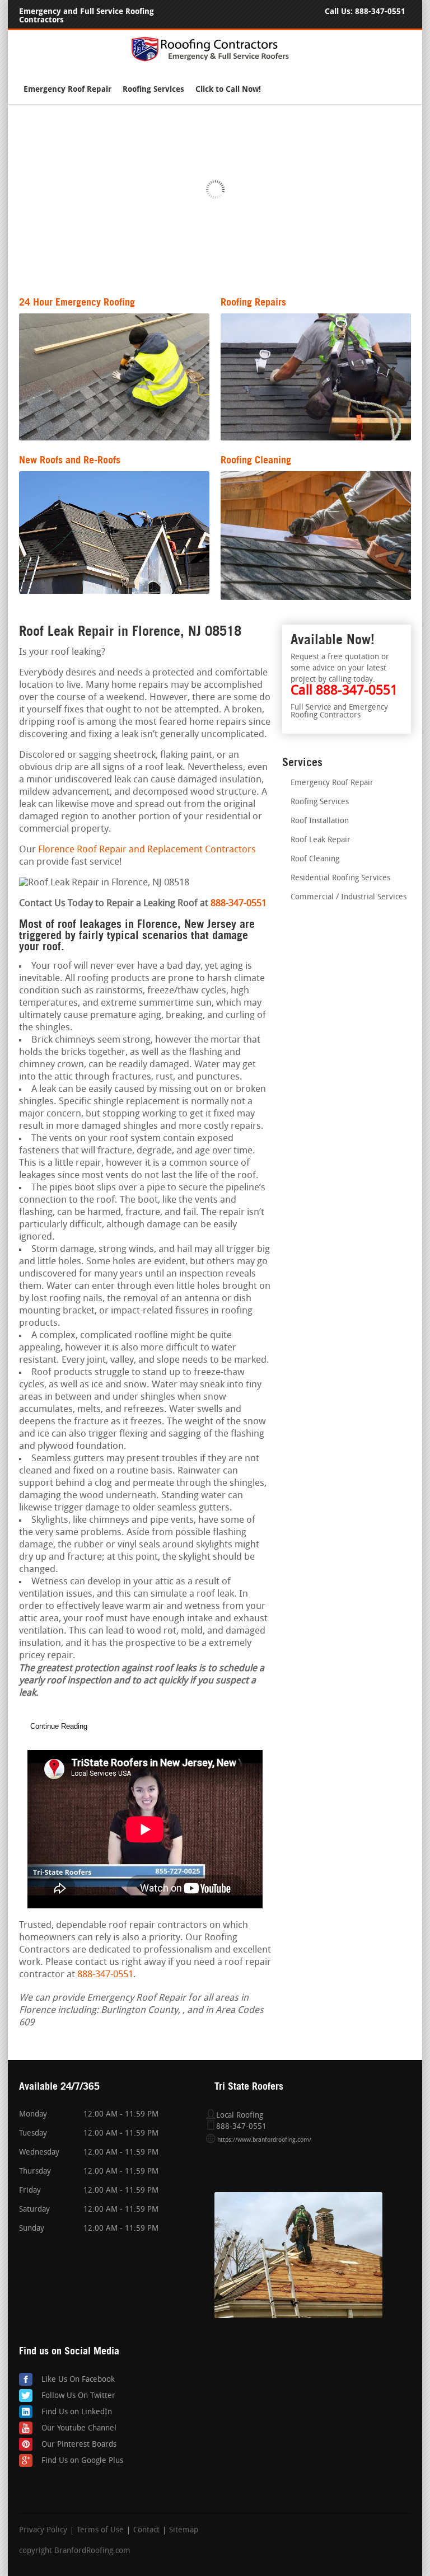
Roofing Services (153, 89)
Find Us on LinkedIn (77, 2412)
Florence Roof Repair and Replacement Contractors (147, 850)
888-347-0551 (380, 11)
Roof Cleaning (315, 859)
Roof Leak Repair (321, 840)
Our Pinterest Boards (79, 2445)
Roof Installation (320, 821)
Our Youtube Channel (79, 2429)
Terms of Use (100, 2531)
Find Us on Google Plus (82, 2461)
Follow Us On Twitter (78, 2396)
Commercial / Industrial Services (349, 897)
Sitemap (184, 2531)
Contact (146, 2531)
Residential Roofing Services (340, 878)
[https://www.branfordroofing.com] (215, 60)
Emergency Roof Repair (67, 89)
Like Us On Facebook (78, 2380)
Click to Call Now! (228, 89)
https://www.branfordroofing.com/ (264, 2140)
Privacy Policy (43, 2531)
